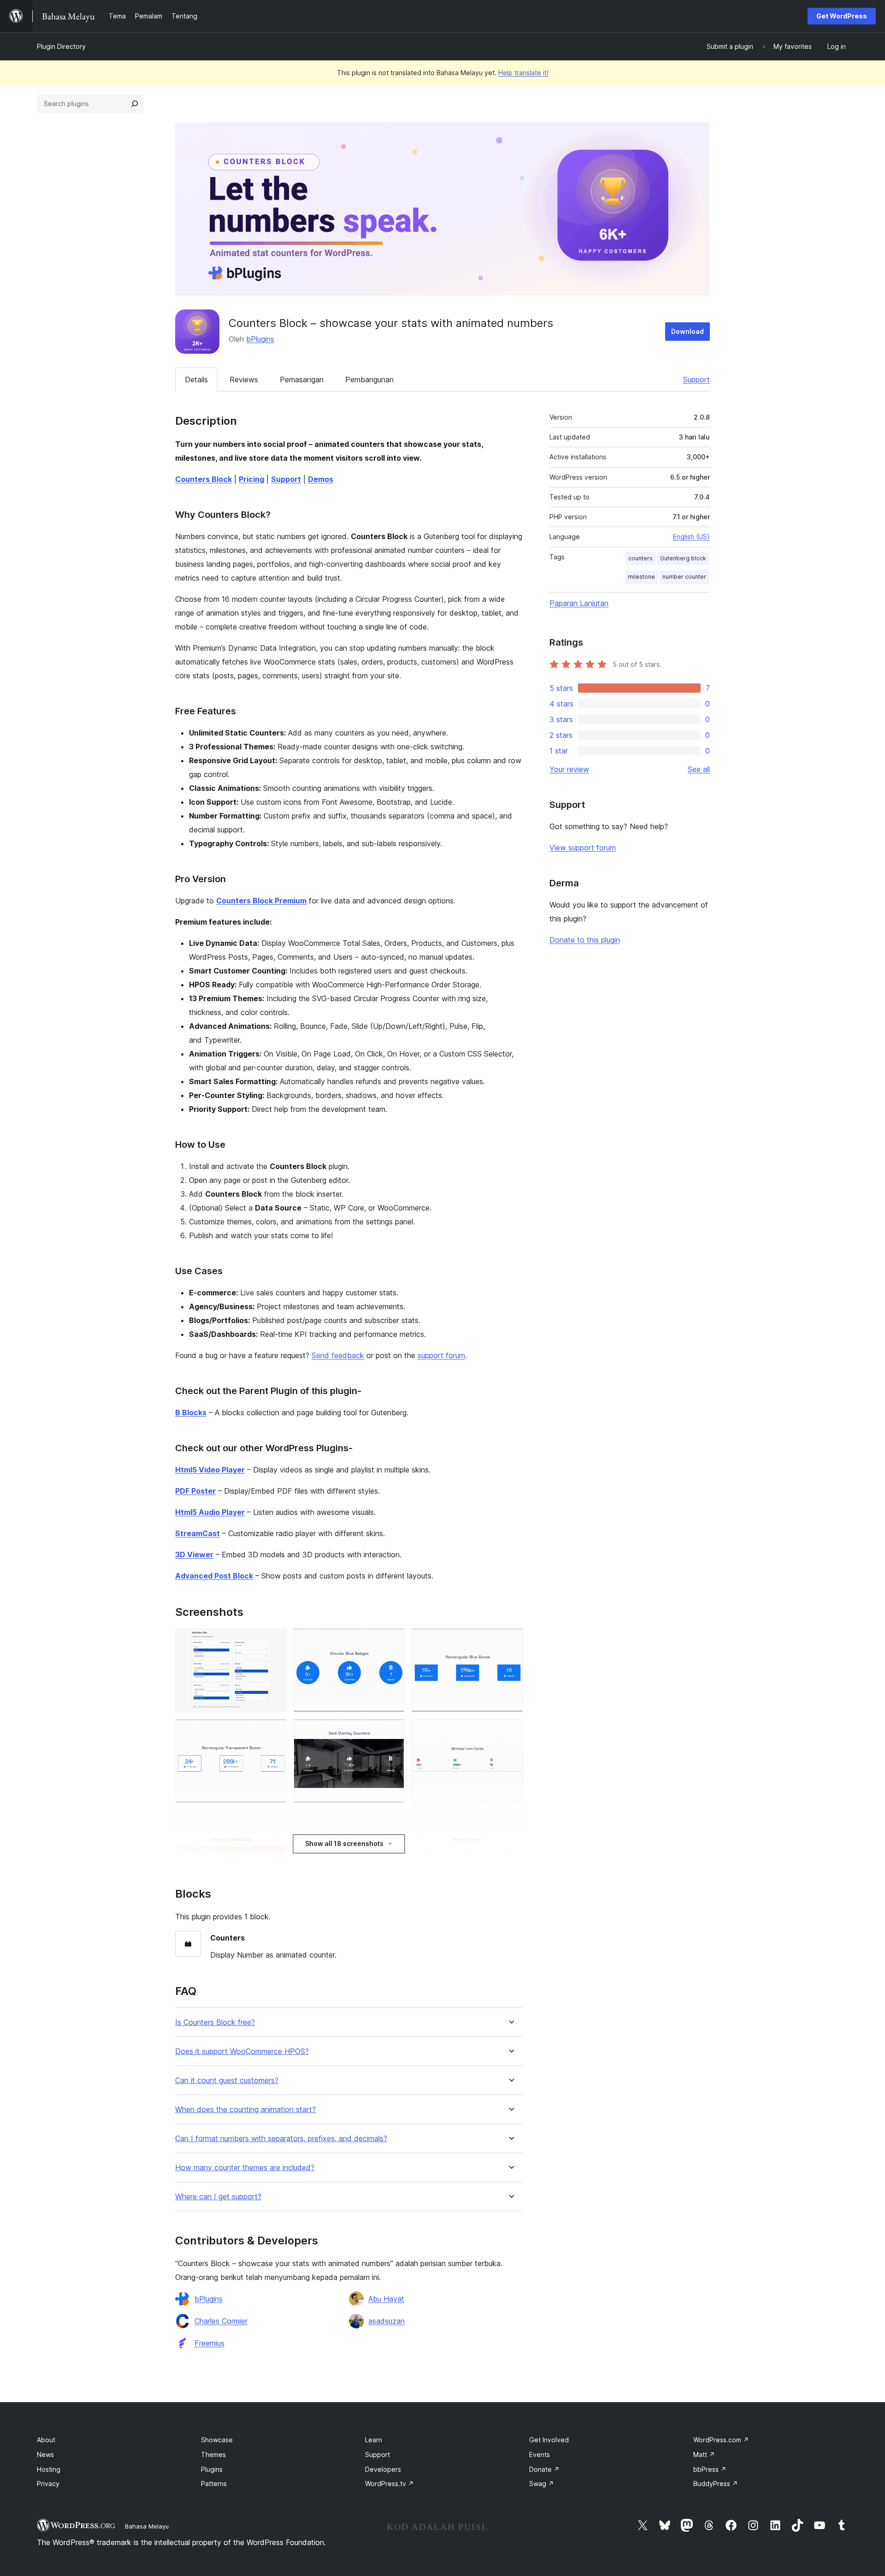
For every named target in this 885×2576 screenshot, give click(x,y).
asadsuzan (386, 2321)
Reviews (244, 380)
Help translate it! (523, 73)
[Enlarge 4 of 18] (274, 1732)
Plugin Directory (61, 46)
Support (696, 380)
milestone (641, 577)
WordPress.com (721, 2440)
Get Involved (549, 2440)
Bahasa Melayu (147, 2526)
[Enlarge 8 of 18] (392, 1822)
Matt (704, 2454)
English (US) (691, 537)
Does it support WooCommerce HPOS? (242, 2051)
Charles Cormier (221, 2321)
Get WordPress (842, 16)
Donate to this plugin (585, 940)
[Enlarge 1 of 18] (274, 1641)
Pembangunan (369, 380)
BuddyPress (716, 2484)
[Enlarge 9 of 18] (510, 1822)
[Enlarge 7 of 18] (274, 1822)
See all (699, 769)
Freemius (209, 2343)
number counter (684, 577)
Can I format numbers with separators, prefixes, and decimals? (281, 2139)
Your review (569, 769)
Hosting (49, 2469)
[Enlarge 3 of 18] (510, 1641)
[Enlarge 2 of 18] (392, 1641)
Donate (544, 2469)
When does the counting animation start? (245, 2110)
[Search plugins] (135, 104)
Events (540, 2454)
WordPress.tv (389, 2484)
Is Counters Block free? (215, 2022)
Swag (542, 2484)
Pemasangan (302, 380)
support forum (441, 1355)
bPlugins (260, 339)
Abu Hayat (386, 2299)
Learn (374, 2440)
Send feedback (338, 1355)
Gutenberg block (683, 558)
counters (640, 558)
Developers (383, 2469)
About (46, 2440)
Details (196, 380)
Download (687, 331)
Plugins (212, 2469)
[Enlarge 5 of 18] (392, 1732)
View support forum (583, 848)
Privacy (48, 2484)
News (45, 2454)
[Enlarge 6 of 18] (510, 1732)
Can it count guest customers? (227, 2080)
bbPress (710, 2469)
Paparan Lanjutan (579, 603)
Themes (213, 2454)
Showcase (217, 2440)
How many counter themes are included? (245, 2168)
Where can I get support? (218, 2197)
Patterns (214, 2484)
